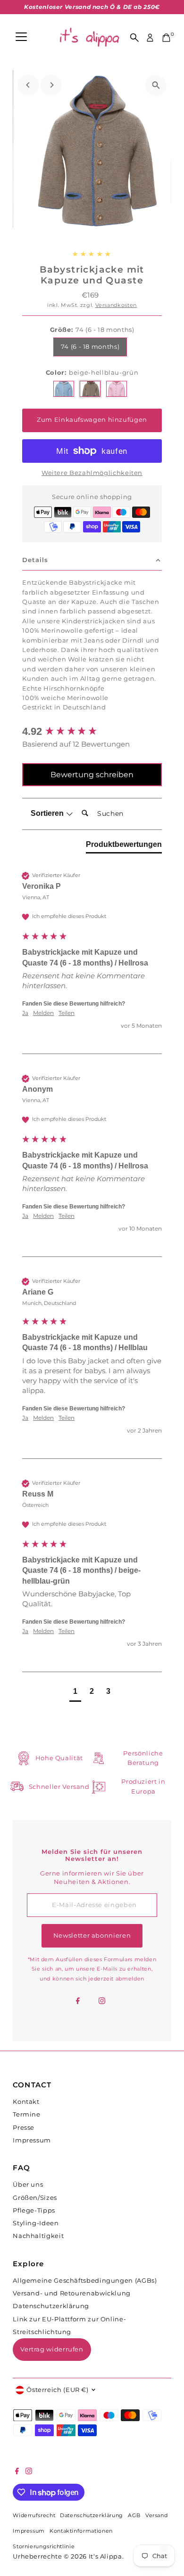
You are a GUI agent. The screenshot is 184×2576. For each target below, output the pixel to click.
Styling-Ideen (36, 2223)
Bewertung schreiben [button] (92, 775)
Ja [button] (25, 1013)
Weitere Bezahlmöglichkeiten (92, 473)
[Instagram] (102, 2002)
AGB (134, 2516)
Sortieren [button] (48, 813)
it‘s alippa (105, 2556)
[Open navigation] (21, 38)
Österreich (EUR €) (57, 2390)
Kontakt (26, 2102)
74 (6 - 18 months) (90, 347)
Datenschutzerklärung (51, 2306)
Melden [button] (43, 1013)
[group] (92, 732)
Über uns (28, 2185)
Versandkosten (116, 305)
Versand (156, 2516)
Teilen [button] (67, 1013)
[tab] (124, 846)
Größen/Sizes (35, 2198)
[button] (75, 1693)
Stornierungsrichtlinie (44, 2547)
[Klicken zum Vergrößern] (156, 85)
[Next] (51, 85)
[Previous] (28, 85)
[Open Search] (134, 38)
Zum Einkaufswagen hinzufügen (92, 420)
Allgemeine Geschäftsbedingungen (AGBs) (85, 2281)
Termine (26, 2114)
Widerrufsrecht (34, 2516)
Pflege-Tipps (34, 2210)
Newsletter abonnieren (92, 1936)
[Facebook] (78, 2002)
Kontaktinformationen (81, 2531)
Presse (24, 2128)
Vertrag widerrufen (52, 2349)
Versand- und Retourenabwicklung (72, 2293)
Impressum (32, 2140)
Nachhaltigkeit (38, 2236)
